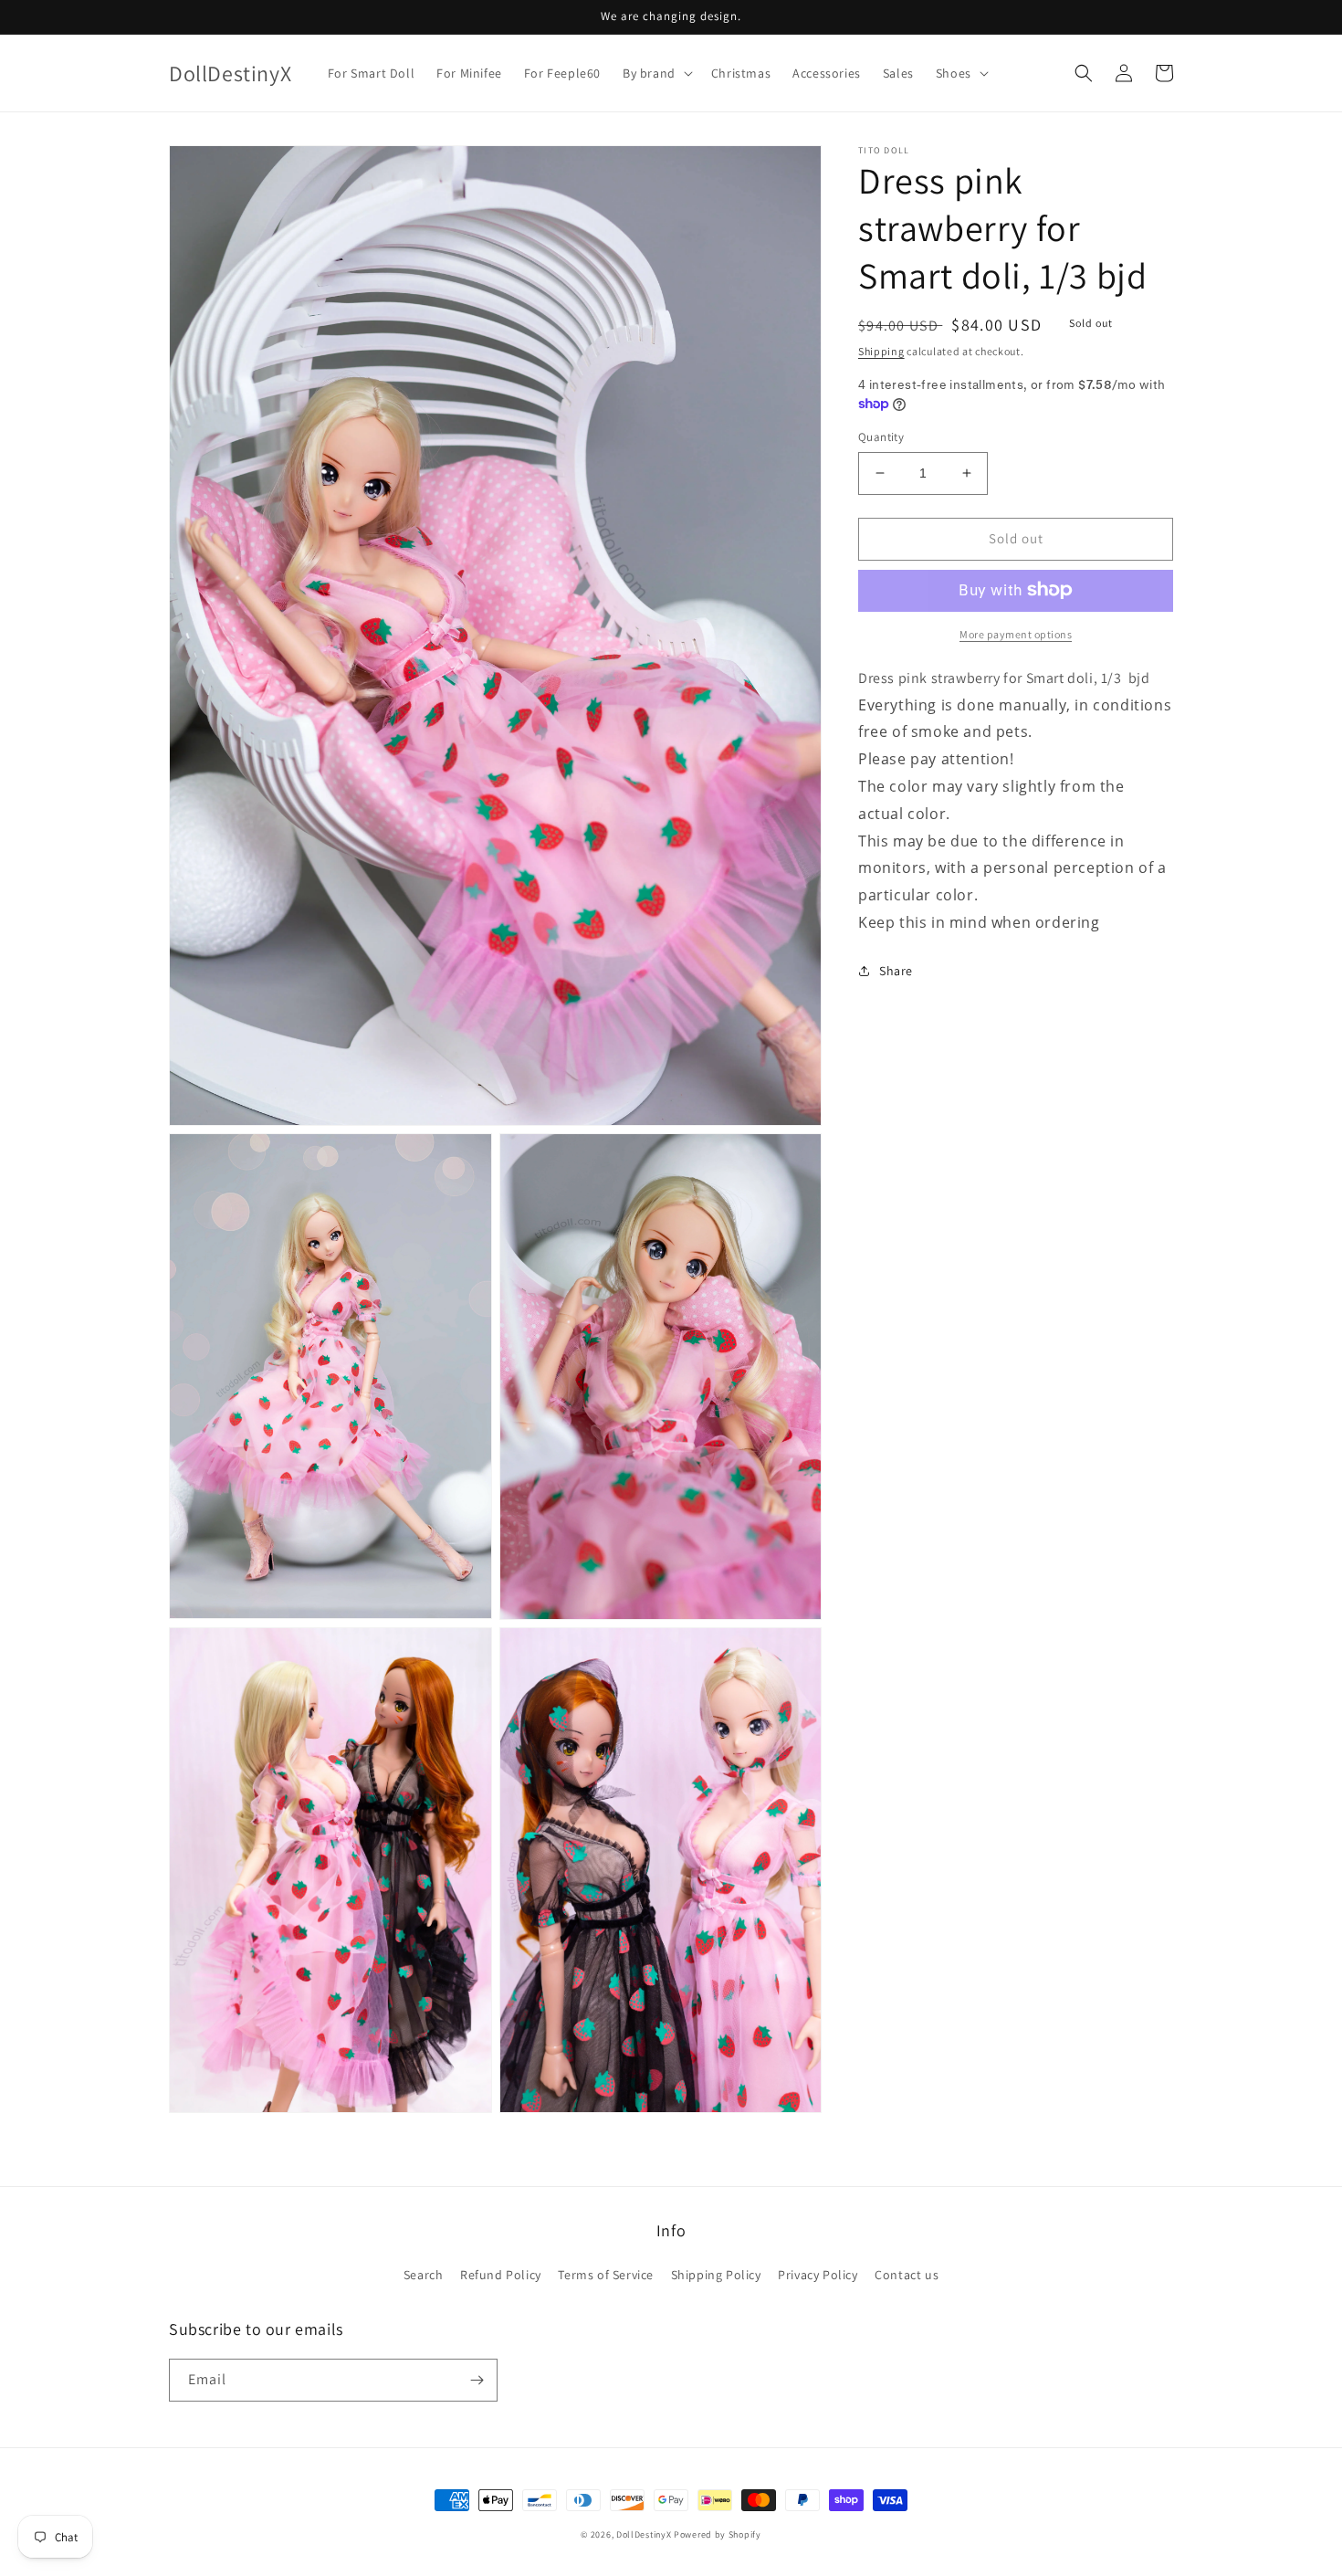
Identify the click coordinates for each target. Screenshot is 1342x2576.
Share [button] (896, 970)
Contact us (907, 2275)
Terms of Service (606, 2275)
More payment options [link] (1016, 633)
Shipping (881, 351)
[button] (656, 73)
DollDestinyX (644, 2534)
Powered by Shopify (718, 2534)
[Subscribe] (477, 2380)
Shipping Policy (716, 2275)
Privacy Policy (818, 2275)
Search (424, 2275)
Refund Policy (501, 2275)
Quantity (881, 437)
